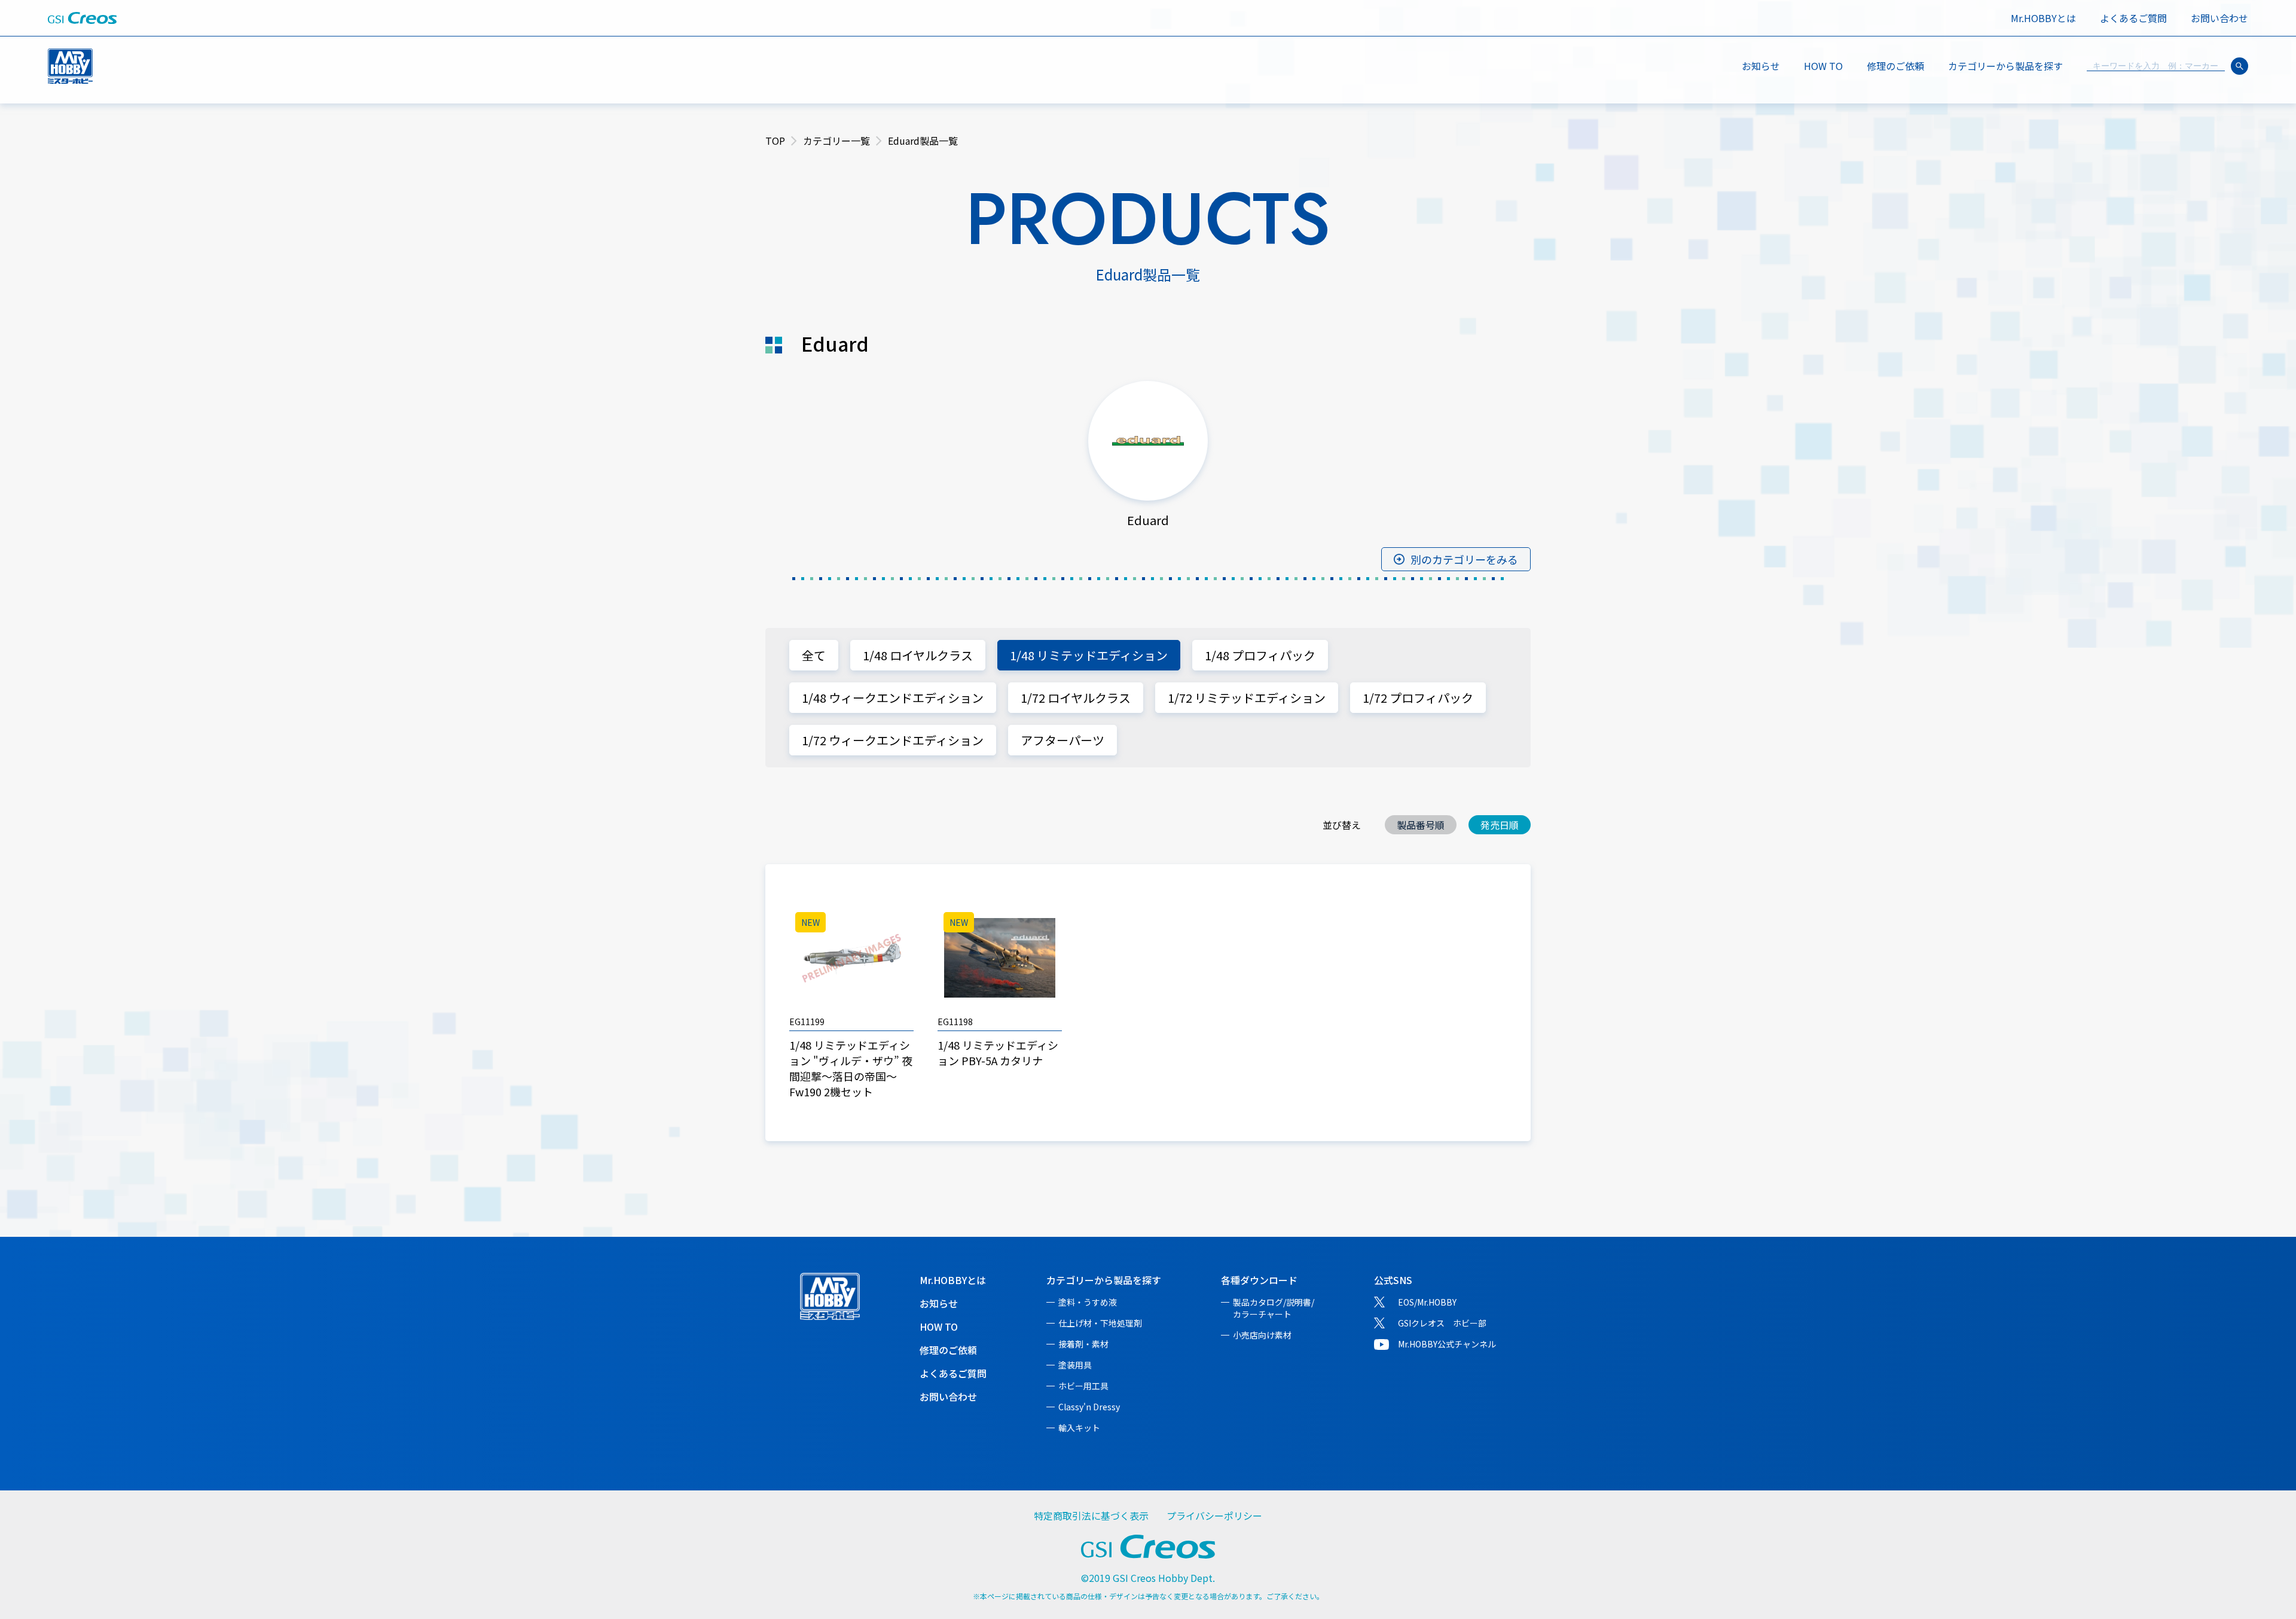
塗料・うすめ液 (1088, 1302)
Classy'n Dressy (1089, 1407)
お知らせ (1761, 66)
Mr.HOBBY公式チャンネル (1447, 1344)
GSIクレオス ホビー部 (1442, 1323)
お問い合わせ (2219, 18)
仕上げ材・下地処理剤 (1100, 1323)
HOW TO (1823, 66)
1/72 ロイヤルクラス (1076, 698)
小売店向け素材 (1262, 1335)
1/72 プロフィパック (1418, 698)
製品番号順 (1421, 825)
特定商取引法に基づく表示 (1091, 1516)
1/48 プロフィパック (1260, 655)
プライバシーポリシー (1214, 1516)
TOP (775, 141)
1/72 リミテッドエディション (1247, 698)
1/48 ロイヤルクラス (918, 655)
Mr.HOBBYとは (2043, 18)
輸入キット (1079, 1428)
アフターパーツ (1062, 740)
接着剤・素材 (1083, 1344)
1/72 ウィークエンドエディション (893, 740)
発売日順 (1500, 825)
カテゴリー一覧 (836, 141)
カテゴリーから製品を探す (1104, 1280)
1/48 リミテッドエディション (1089, 655)
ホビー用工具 (1083, 1386)
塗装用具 (1075, 1365)
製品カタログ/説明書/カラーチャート (1274, 1308)
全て (814, 655)
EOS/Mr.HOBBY (1427, 1302)
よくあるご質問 (2133, 18)
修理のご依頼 (1895, 66)
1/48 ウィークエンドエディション (893, 698)
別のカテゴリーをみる (1464, 559)
